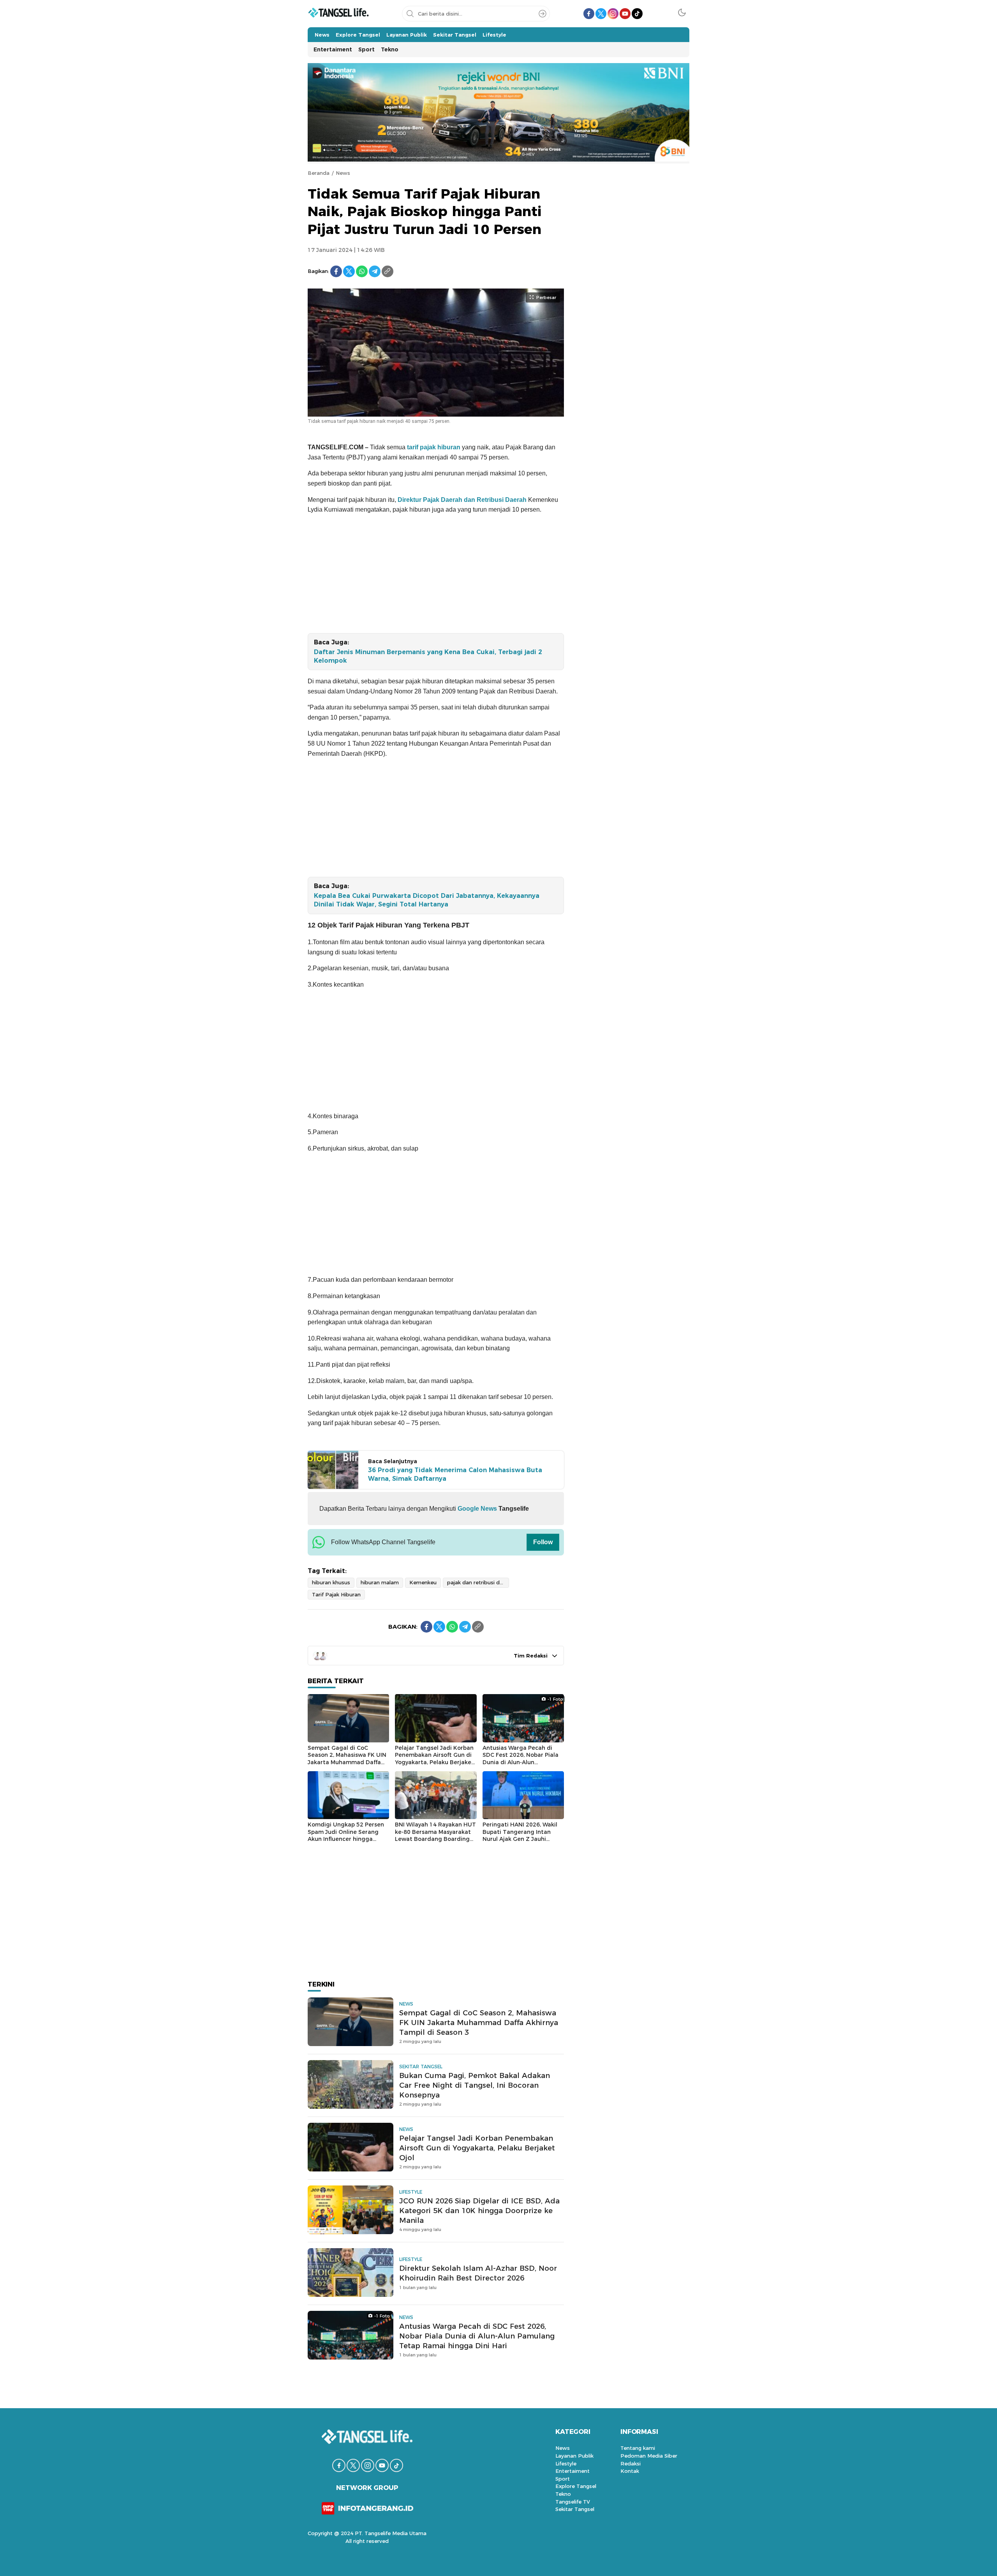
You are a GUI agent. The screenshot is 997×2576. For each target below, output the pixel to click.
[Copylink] (388, 271)
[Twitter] (349, 271)
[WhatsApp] (362, 271)
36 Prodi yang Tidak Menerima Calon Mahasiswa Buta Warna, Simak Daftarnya (455, 1474)
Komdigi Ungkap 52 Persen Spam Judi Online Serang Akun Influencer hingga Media (346, 1835)
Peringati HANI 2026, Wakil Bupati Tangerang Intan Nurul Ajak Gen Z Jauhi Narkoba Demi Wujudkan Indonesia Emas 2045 (520, 1839)
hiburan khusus (331, 1582)
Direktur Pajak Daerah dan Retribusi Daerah (462, 500)
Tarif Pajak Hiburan (336, 1594)
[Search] (543, 14)
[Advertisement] (436, 575)
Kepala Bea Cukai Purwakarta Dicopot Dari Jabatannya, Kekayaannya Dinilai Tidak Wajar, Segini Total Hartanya (427, 900)
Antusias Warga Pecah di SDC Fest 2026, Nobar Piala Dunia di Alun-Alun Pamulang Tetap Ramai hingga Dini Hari (521, 1762)
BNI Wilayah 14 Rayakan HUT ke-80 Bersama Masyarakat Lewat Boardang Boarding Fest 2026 (435, 1835)
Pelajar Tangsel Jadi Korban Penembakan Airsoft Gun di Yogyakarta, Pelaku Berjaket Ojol (434, 1759)
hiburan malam (380, 1582)
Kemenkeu (423, 1582)
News (343, 173)
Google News (476, 1509)
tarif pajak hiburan (433, 447)
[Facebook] (336, 271)
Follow (543, 1542)
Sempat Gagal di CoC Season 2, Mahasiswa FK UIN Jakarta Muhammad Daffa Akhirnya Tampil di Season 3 (347, 1759)
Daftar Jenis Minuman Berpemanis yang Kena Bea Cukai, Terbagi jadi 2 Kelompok (428, 656)
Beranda (319, 173)
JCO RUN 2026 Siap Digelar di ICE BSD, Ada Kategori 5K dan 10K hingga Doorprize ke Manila (479, 2211)
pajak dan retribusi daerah (478, 1582)
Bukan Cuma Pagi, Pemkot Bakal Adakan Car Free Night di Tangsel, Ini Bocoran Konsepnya (475, 2085)
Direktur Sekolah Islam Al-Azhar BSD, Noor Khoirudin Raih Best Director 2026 (478, 2273)
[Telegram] (375, 271)
